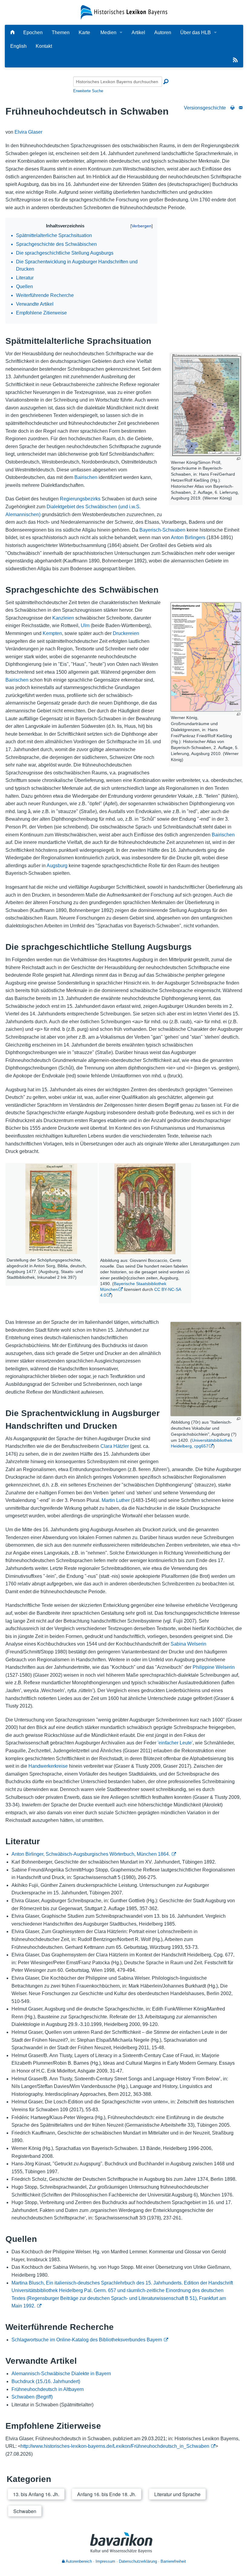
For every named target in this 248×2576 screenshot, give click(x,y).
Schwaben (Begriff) (32, 2397)
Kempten (52, 633)
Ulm (85, 625)
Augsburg (57, 866)
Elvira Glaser (28, 132)
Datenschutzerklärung (138, 2561)
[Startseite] (124, 12)
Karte (84, 33)
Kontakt (44, 46)
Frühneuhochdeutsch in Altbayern (48, 2389)
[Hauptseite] (12, 33)
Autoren (163, 33)
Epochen (33, 33)
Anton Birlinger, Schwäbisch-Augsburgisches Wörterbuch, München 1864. (91, 1854)
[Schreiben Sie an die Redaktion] (241, 108)
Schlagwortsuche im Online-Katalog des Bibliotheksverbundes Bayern (87, 2340)
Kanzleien (63, 618)
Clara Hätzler (115, 1446)
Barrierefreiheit (173, 2561)
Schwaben (25, 2511)
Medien (108, 33)
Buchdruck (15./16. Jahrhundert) (46, 2381)
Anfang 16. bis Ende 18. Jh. (107, 2494)
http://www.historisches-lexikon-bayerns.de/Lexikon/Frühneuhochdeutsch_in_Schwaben (115, 2446)
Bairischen (86, 477)
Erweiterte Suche (88, 91)
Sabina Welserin (188, 1644)
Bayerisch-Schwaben (162, 530)
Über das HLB (196, 33)
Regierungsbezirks (80, 499)
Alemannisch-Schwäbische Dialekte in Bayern (61, 2374)
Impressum (105, 2561)
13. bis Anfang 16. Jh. (36, 2494)
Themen (61, 33)
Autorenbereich (78, 2561)
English (18, 46)
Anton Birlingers (188, 537)
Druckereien (126, 633)
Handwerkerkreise (48, 1766)
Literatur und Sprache (177, 2494)
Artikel (138, 33)
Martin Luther (116, 1500)
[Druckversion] (232, 108)
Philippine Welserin (214, 1667)
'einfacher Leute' (175, 1743)
